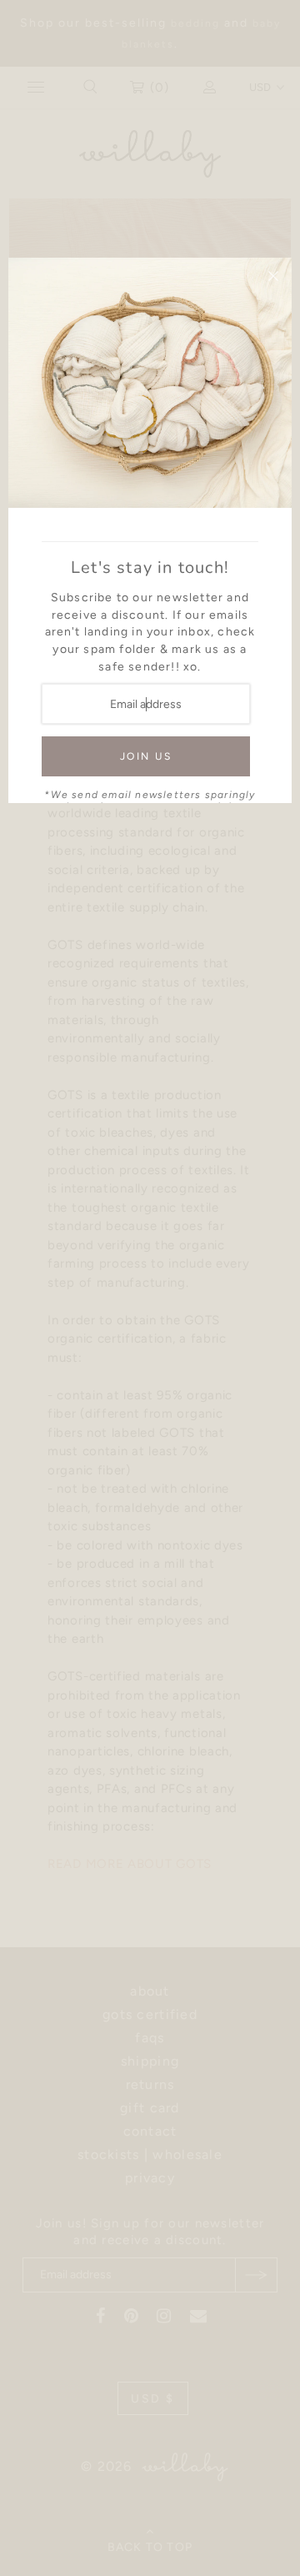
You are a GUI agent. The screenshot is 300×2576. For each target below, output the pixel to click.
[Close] (273, 276)
